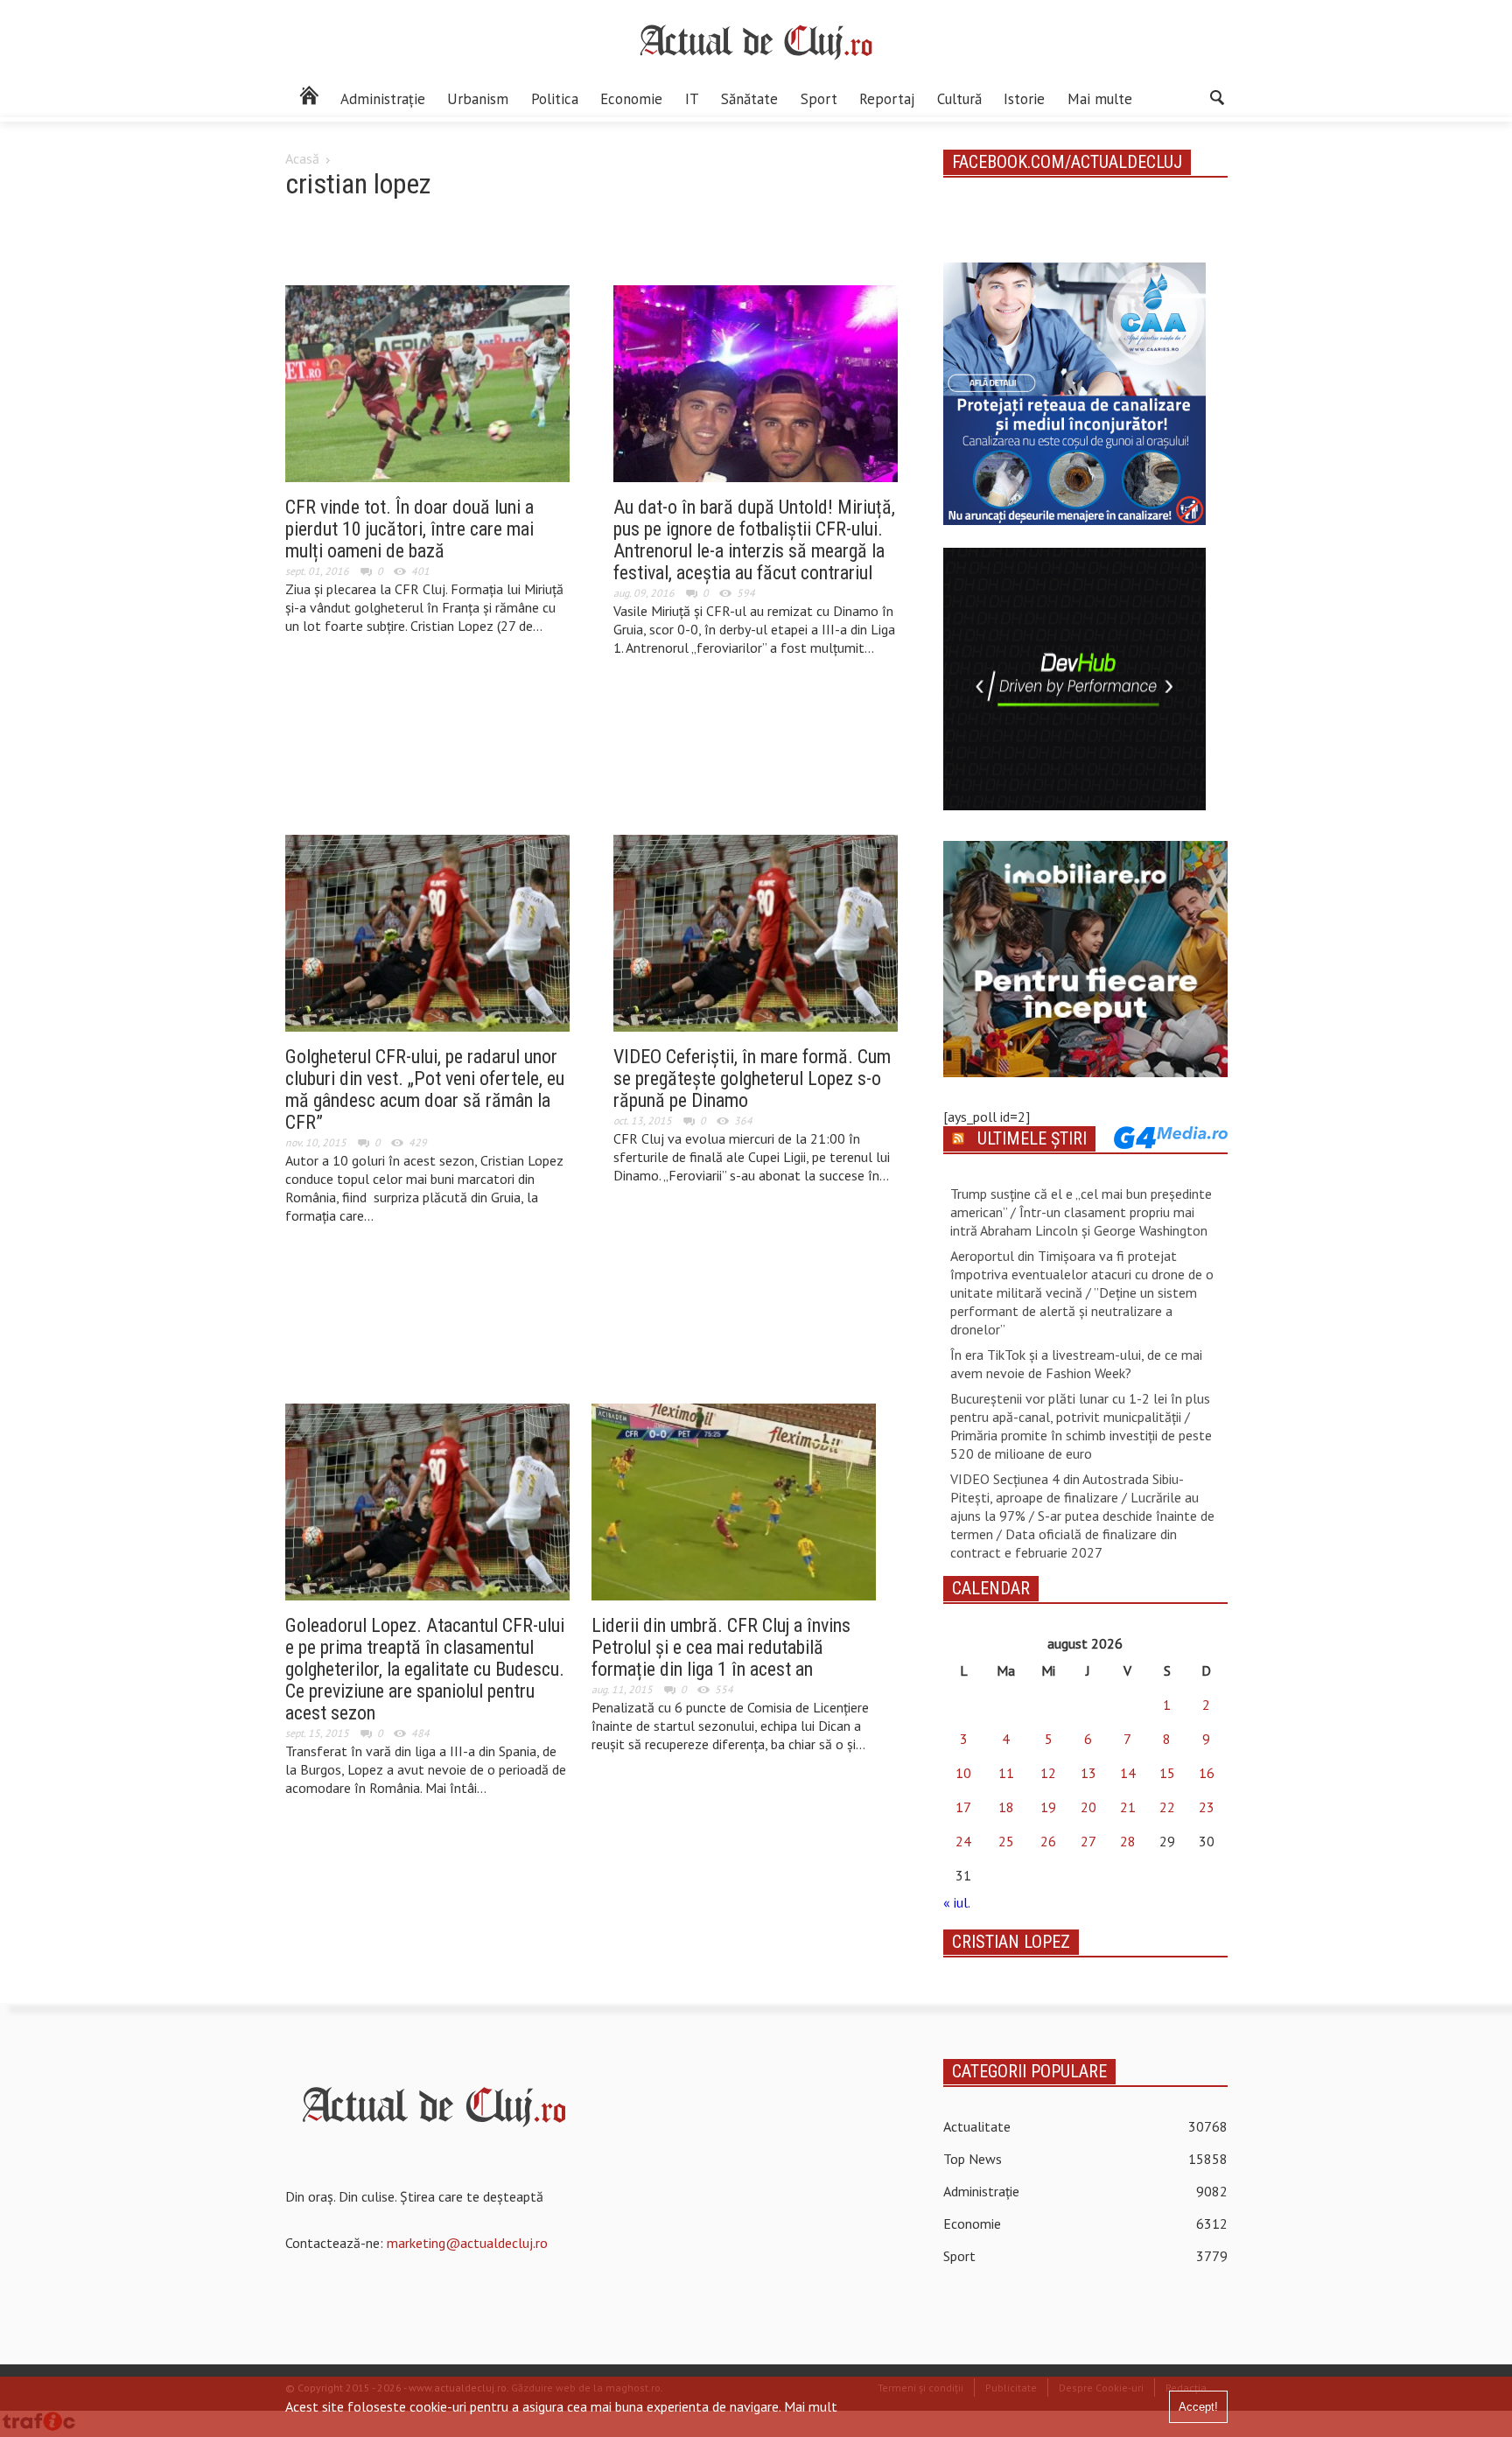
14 (1128, 1773)
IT (692, 99)
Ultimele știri (1032, 1138)
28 (1128, 1841)
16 (1207, 1773)
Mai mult (811, 2406)
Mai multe (1100, 99)
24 (963, 1841)
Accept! (1198, 2407)
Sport (819, 99)
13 (1088, 1773)
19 (1048, 1807)
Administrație (383, 99)
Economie (631, 99)
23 (1207, 1807)
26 (1048, 1841)
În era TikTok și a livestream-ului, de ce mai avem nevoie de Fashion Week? (1076, 1364)
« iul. (956, 1902)
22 (1167, 1807)
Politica (555, 99)
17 (963, 1807)
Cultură (959, 99)
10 (963, 1773)
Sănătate (749, 99)
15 (1167, 1773)
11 (1006, 1773)
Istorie (1024, 99)
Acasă (302, 158)
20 (1088, 1807)
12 (1048, 1773)
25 (1006, 1841)
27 (1088, 1841)
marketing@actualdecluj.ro (467, 2243)
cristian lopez (1011, 1942)
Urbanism (478, 99)
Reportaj (887, 99)
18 (1006, 1807)
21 (1128, 1807)
